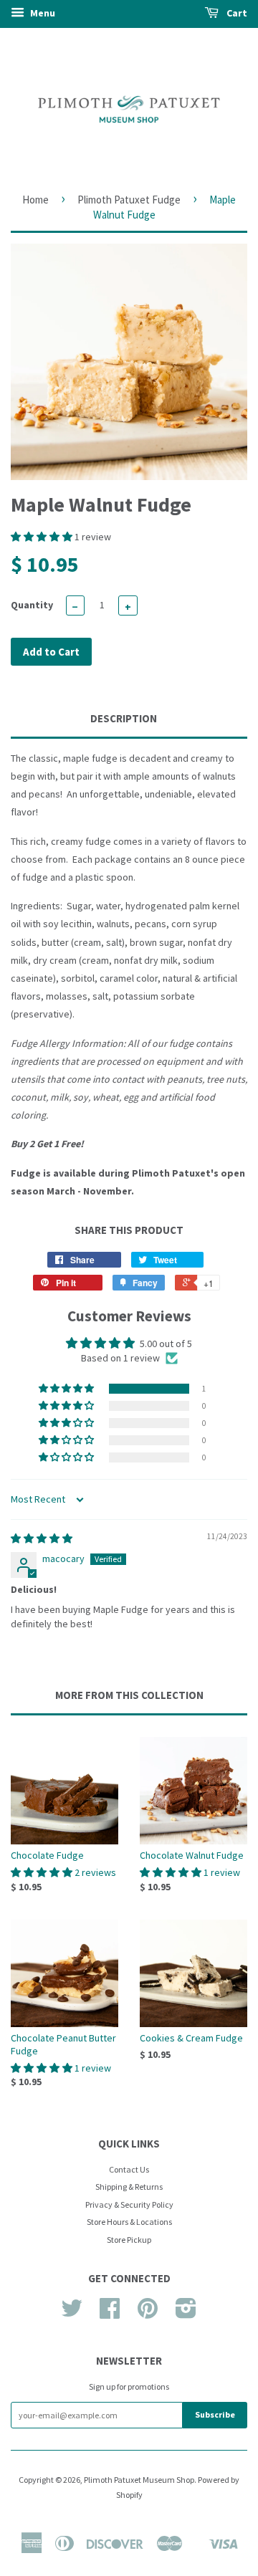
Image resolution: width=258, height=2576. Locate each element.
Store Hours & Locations (129, 2222)
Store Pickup (129, 2240)
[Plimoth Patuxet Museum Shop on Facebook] (110, 2313)
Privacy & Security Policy (129, 2204)
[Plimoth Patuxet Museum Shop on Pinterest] (148, 2313)
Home (35, 200)
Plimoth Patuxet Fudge (129, 200)
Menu (42, 13)
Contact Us (129, 2169)
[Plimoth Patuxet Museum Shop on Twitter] (72, 2313)
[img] (42, 1538)
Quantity (32, 605)
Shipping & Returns (129, 2187)
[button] (43, 537)
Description (124, 718)
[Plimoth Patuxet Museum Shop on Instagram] (186, 2313)
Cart (236, 13)
